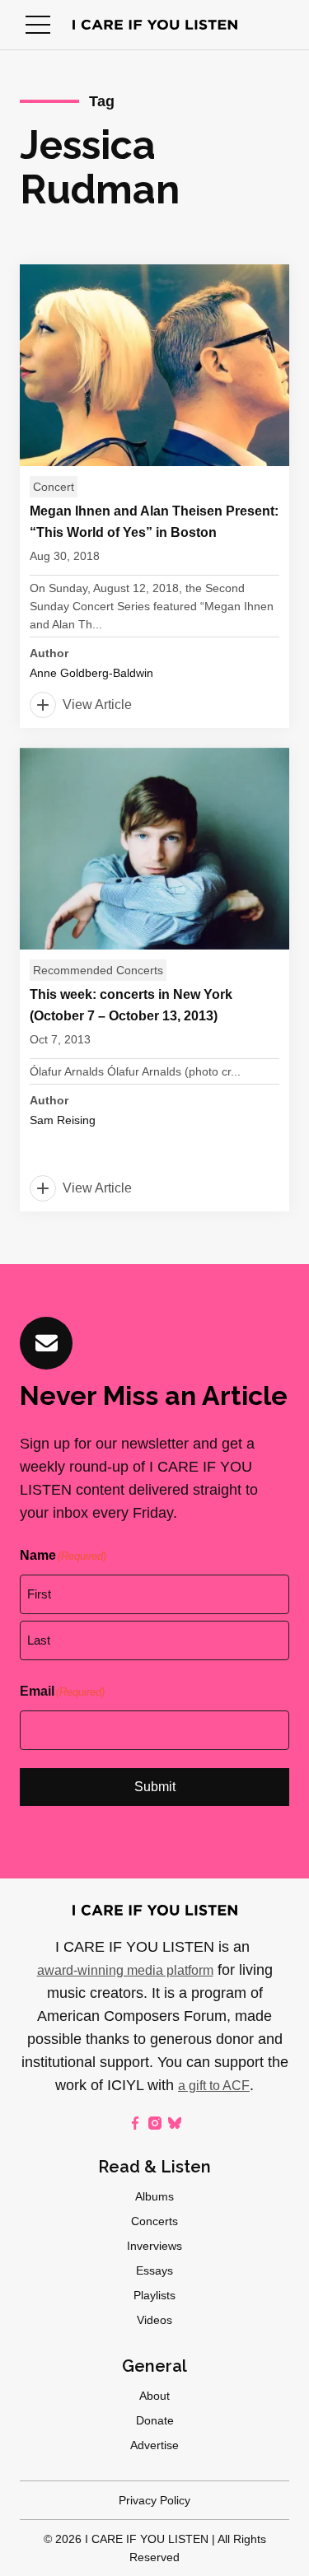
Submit (155, 1787)
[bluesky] (175, 2123)
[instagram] (155, 2123)
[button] (38, 25)
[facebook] (135, 2123)
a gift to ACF (214, 2086)
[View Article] (154, 496)
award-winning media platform (125, 1970)
